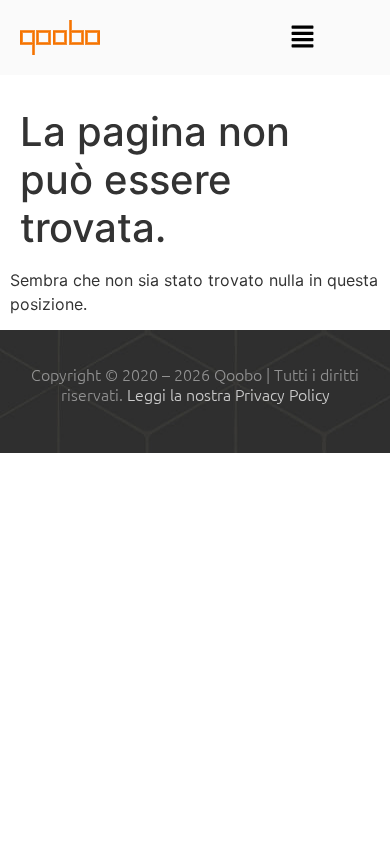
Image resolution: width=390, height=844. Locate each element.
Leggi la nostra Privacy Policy (228, 394)
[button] (303, 37)
